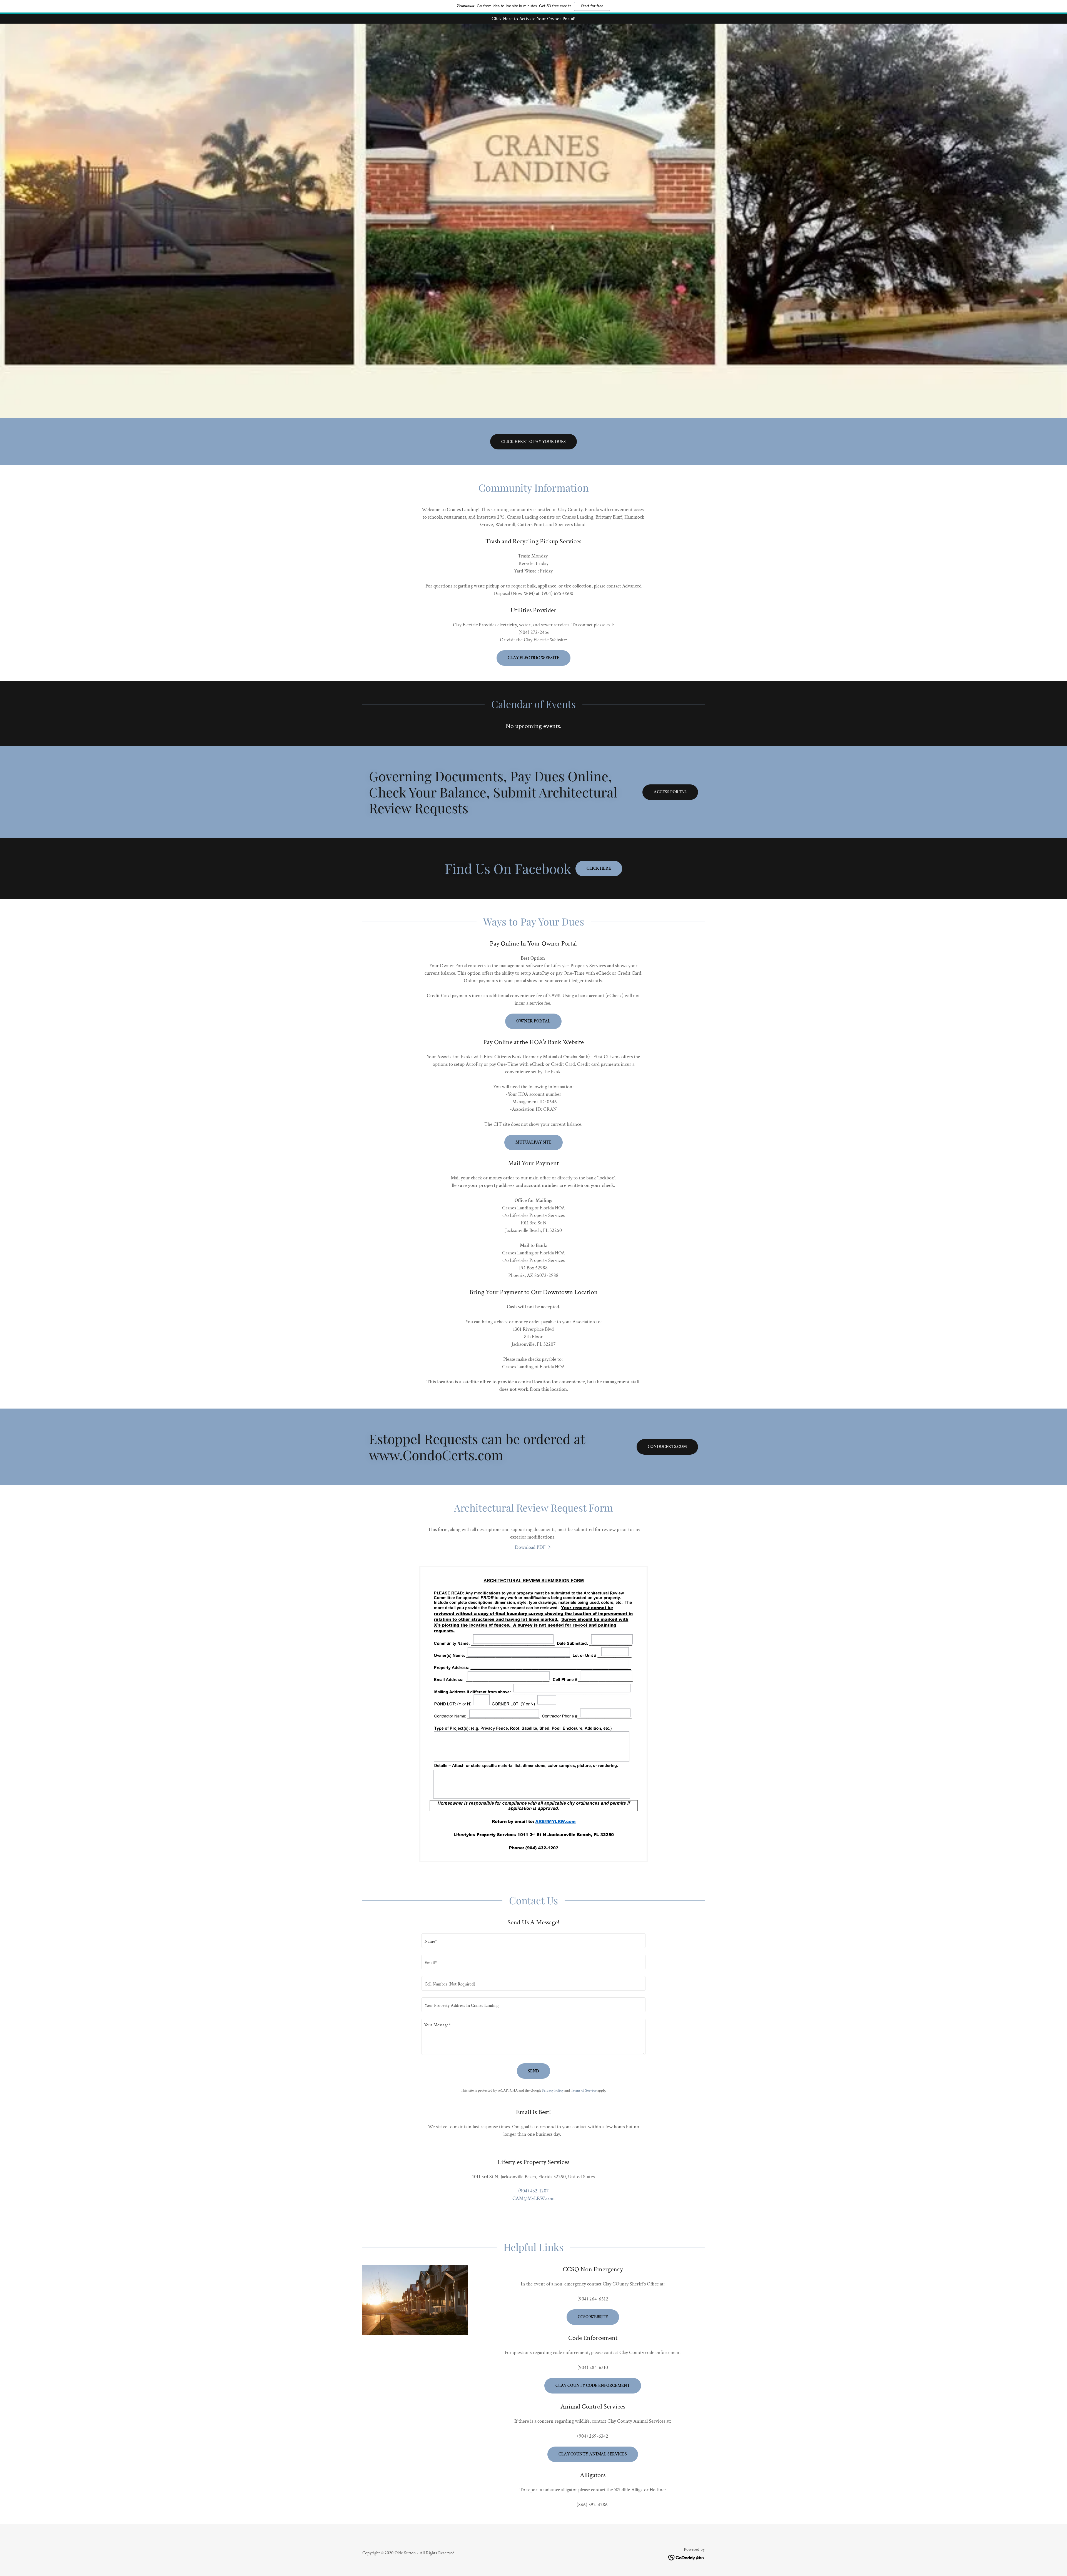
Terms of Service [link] (584, 2090)
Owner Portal (533, 1021)
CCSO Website (593, 2317)
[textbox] (533, 1941)
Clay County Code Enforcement (593, 2386)
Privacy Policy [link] (553, 2090)
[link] (533, 1547)
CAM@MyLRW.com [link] (533, 2198)
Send (533, 2071)
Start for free (592, 6)
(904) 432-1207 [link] (533, 2191)
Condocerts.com (667, 1447)
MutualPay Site (533, 1142)
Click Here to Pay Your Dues (533, 442)
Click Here (599, 868)
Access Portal (670, 792)
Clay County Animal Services (593, 2454)
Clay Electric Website (533, 658)
